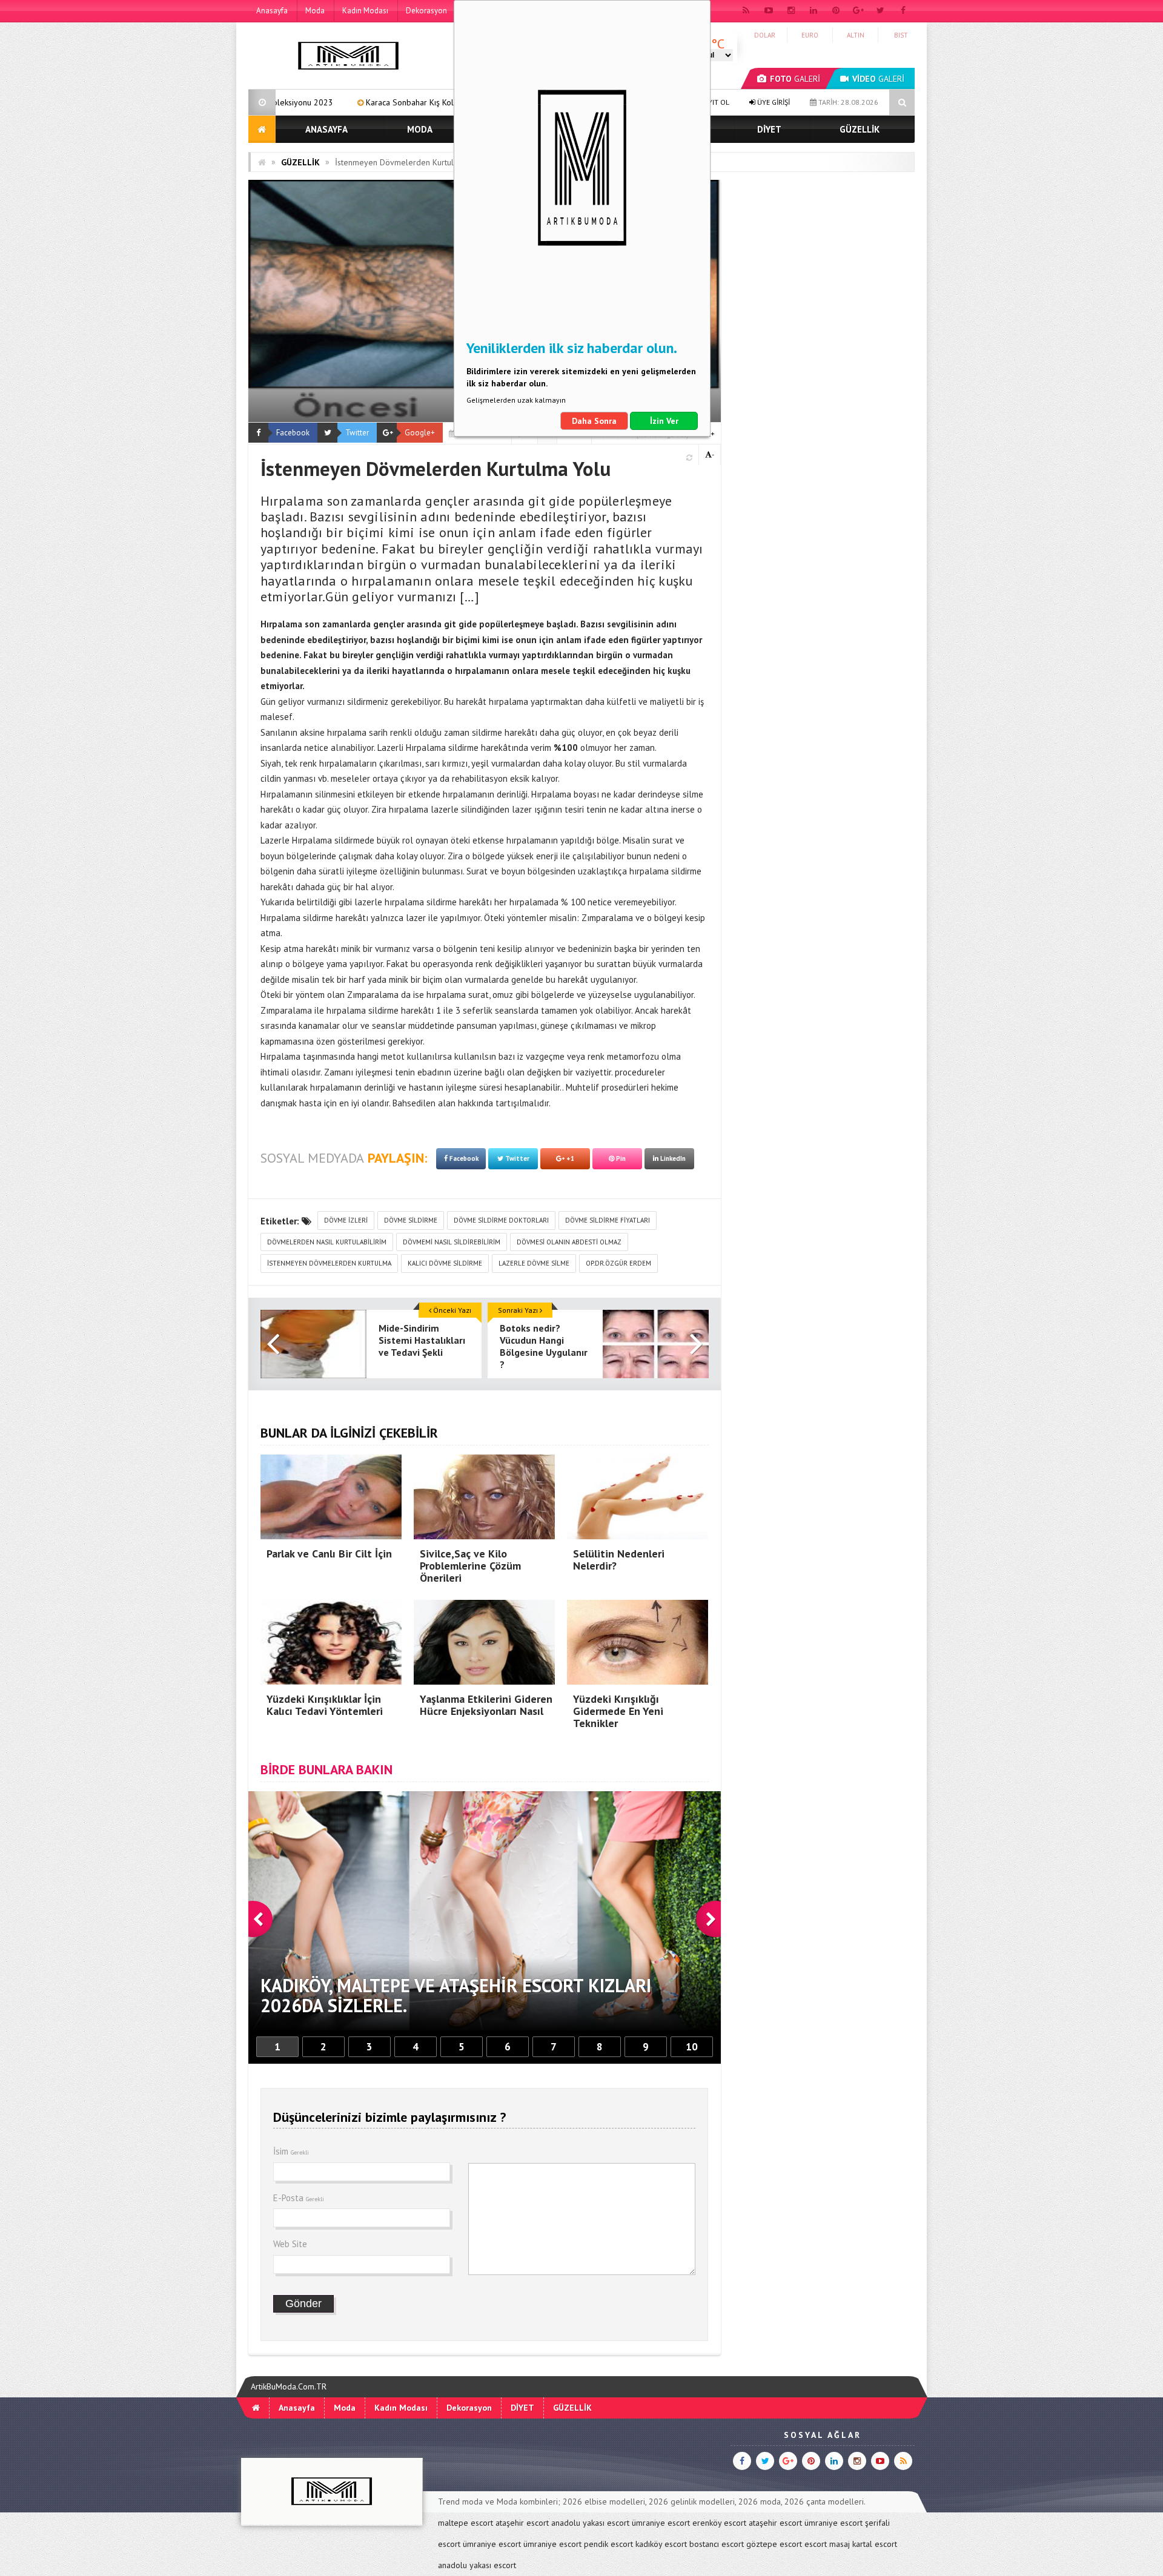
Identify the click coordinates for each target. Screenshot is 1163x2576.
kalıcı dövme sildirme (445, 1263)
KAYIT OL (714, 102)
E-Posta (299, 2198)
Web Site (290, 2244)
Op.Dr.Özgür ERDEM (618, 1263)
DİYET (769, 129)
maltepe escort (466, 2523)
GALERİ (795, 79)
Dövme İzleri (346, 1220)
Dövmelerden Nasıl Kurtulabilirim (327, 1242)
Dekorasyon (426, 11)
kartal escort (875, 2544)
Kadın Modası (365, 11)
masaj (840, 2544)
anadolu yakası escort (590, 2523)
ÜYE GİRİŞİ (773, 102)
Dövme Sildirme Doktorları (501, 1220)
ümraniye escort (661, 2523)
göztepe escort (774, 2544)
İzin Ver (664, 421)
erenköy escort (719, 2523)
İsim (291, 2151)
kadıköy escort (661, 2544)
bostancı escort (717, 2544)
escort (816, 2544)
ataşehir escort (522, 2523)
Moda (315, 11)
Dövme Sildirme (411, 1220)
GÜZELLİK (860, 129)
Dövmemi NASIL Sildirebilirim (452, 1242)
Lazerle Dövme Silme (534, 1263)
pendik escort (608, 2544)
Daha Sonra (594, 421)
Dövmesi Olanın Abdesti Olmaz (569, 1242)
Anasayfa (272, 11)
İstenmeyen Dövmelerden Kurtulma (329, 1263)
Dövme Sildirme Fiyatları (608, 1220)
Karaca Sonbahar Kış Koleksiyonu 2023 (289, 102)
